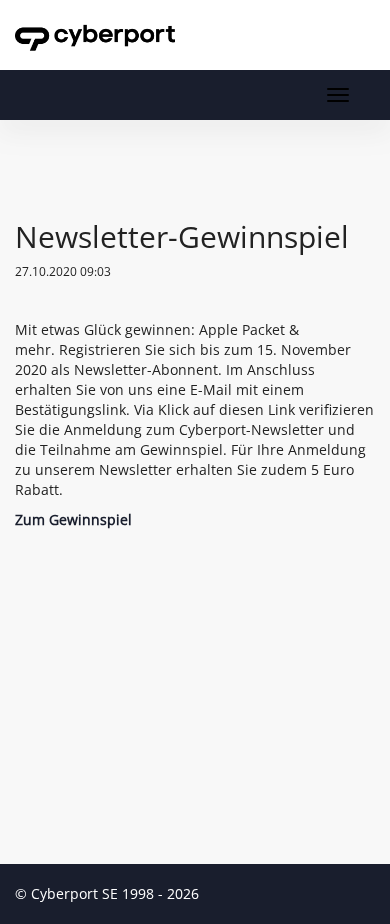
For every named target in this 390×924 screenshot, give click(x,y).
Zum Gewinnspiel (73, 519)
